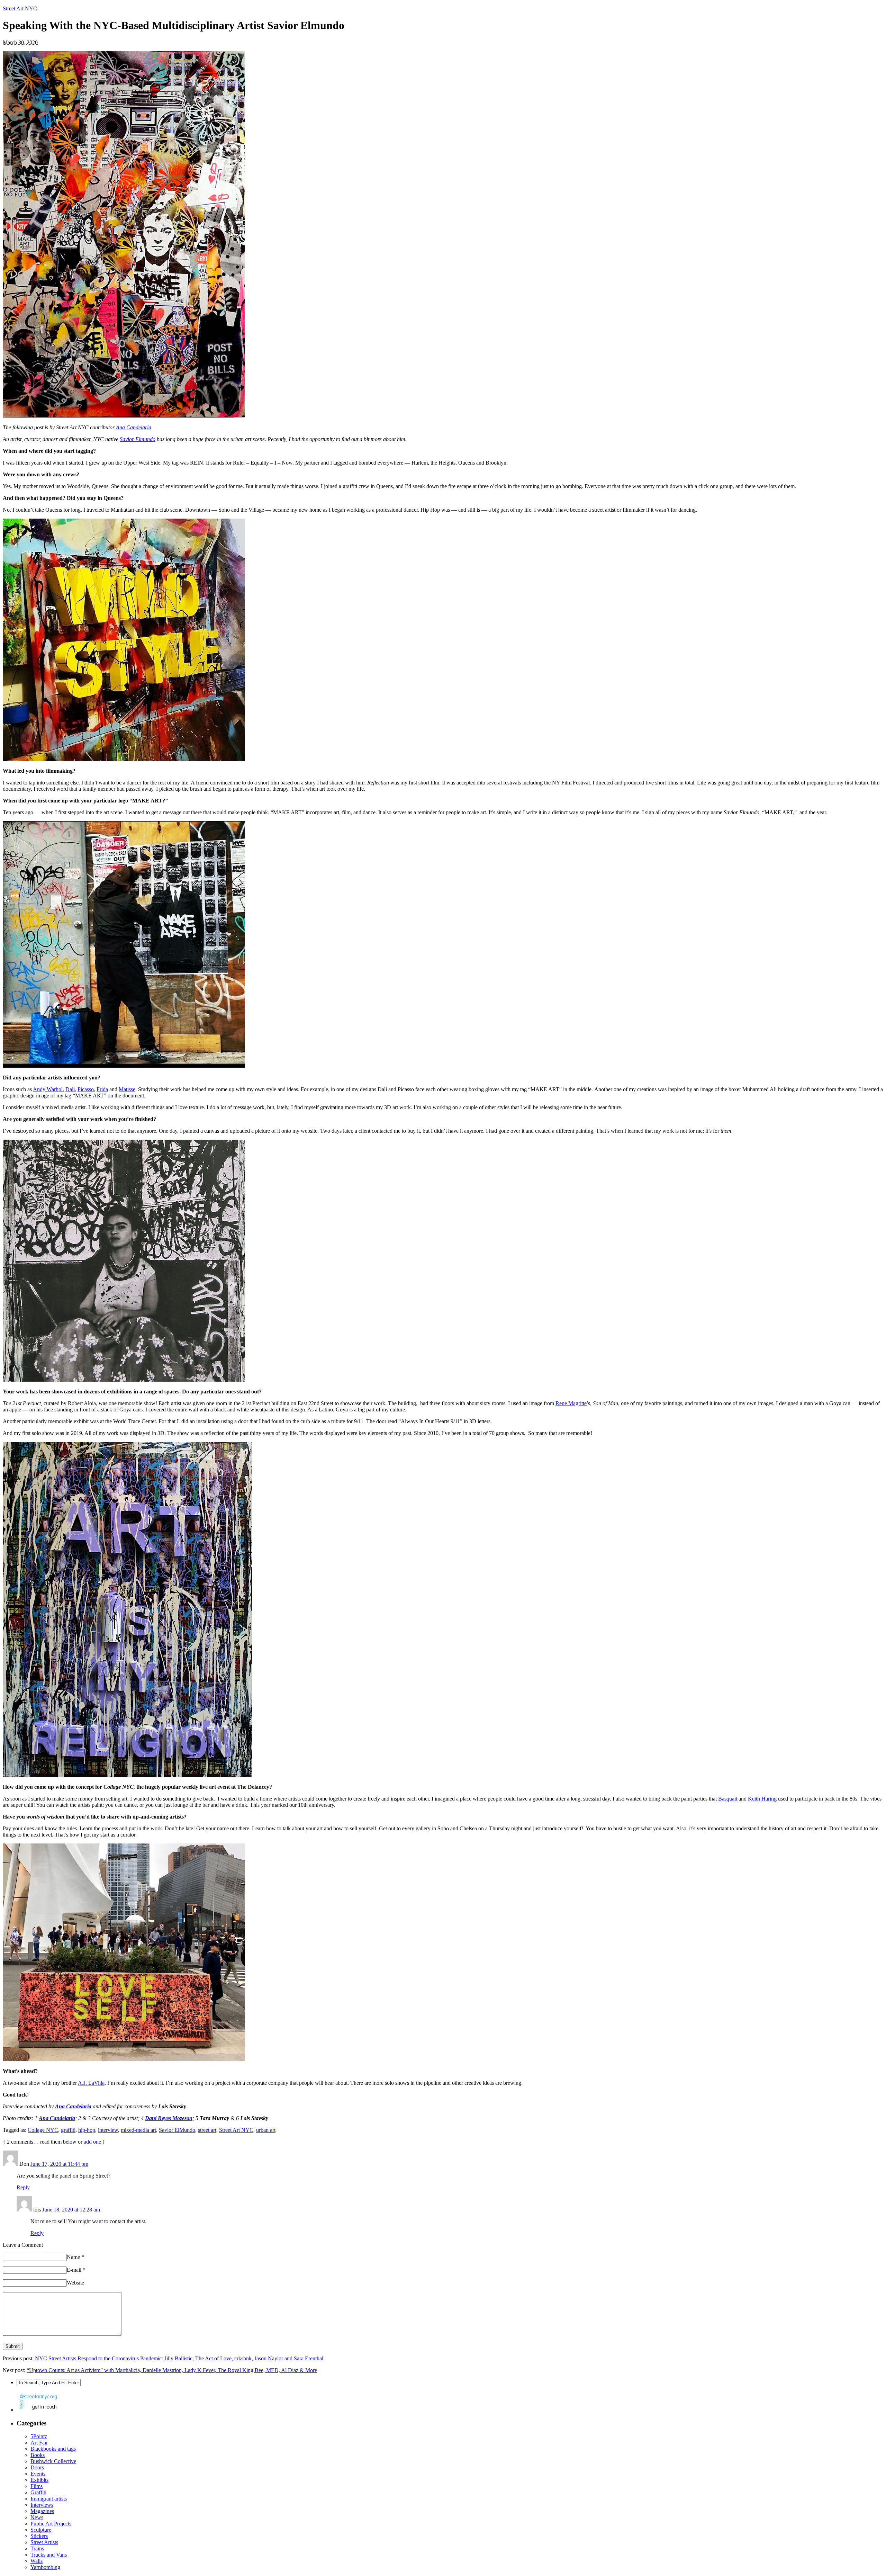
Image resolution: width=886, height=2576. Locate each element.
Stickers (39, 2536)
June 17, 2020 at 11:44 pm (59, 2164)
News (37, 2517)
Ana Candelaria (134, 427)
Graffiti (38, 2492)
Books (38, 2455)
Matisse (127, 1089)
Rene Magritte (571, 1403)
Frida (102, 1089)
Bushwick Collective (53, 2461)
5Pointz (39, 2436)
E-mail (76, 2270)
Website (75, 2283)
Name (75, 2257)
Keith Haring (762, 1799)
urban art (266, 2130)
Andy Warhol (48, 1089)
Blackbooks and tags (53, 2449)
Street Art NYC (20, 8)
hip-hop (87, 2130)
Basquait (728, 1799)
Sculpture (41, 2530)
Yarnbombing (45, 2567)
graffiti (68, 2130)
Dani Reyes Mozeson (169, 2118)
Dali (70, 1089)
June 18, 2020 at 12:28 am (71, 2210)
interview (108, 2130)
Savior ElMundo (177, 2130)
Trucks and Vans (49, 2555)
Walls (37, 2561)
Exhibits (39, 2480)
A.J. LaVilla (91, 2083)
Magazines (42, 2511)
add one (92, 2142)
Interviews (42, 2505)
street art (207, 2130)
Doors (37, 2467)
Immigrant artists (49, 2499)
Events (38, 2474)
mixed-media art (138, 2130)
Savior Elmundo (138, 439)
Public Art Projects (51, 2524)
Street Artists (44, 2542)
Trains (37, 2548)
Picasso (86, 1089)
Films (37, 2486)
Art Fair (39, 2443)
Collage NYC (43, 2130)
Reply (23, 2187)
